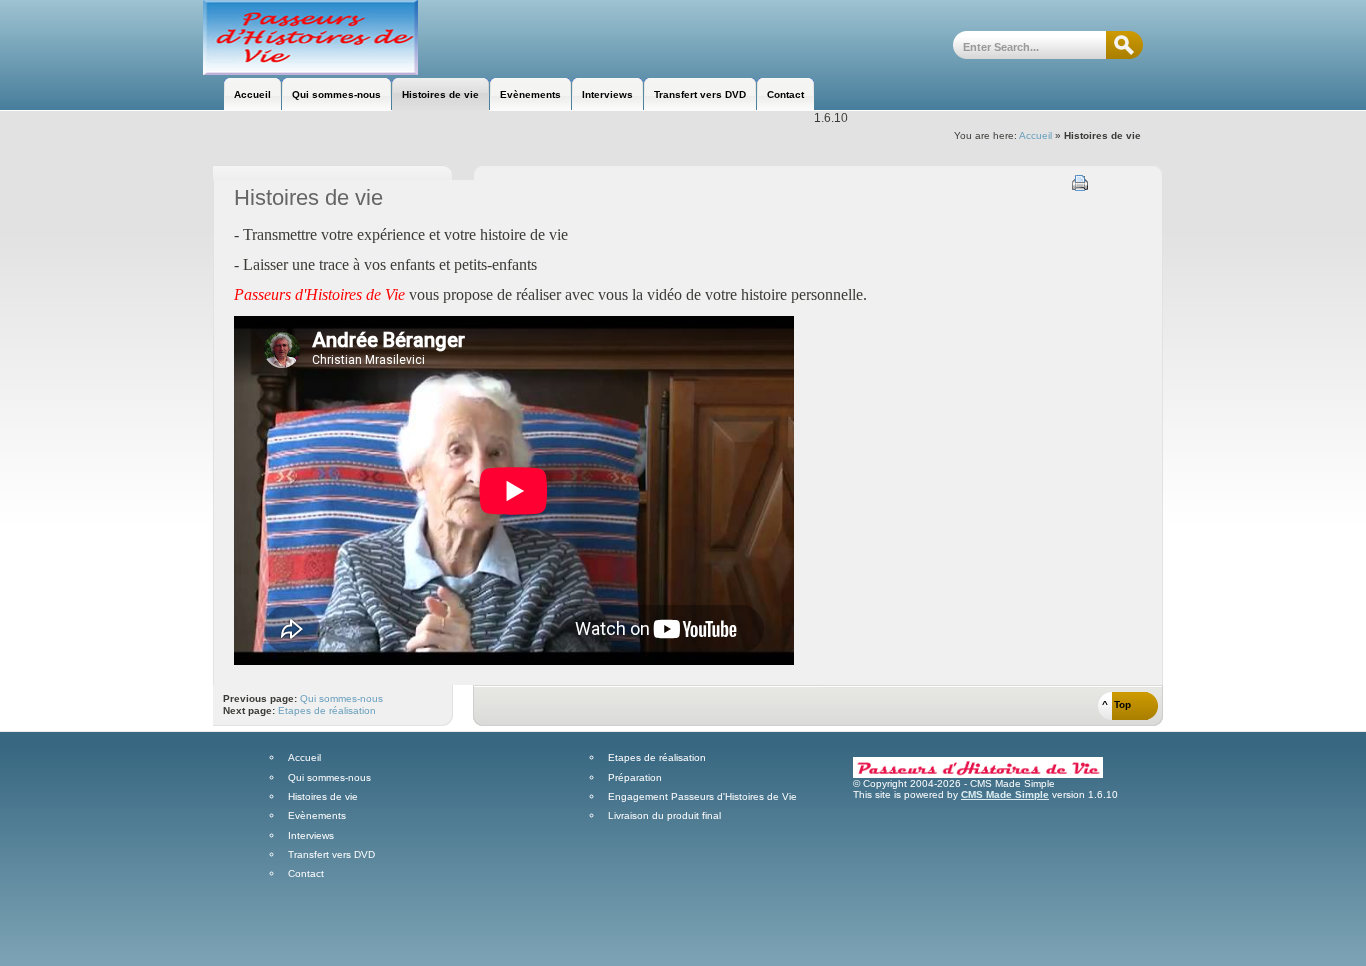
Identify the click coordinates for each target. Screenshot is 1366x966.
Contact (306, 874)
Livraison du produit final (664, 816)
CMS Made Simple (1005, 794)
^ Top (1116, 704)
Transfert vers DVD (331, 855)
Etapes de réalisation (327, 710)
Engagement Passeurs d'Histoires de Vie (702, 797)
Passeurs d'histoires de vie (310, 37)
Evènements (317, 816)
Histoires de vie (323, 797)
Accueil (1035, 135)
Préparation (635, 778)
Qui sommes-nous (341, 698)
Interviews (311, 836)
